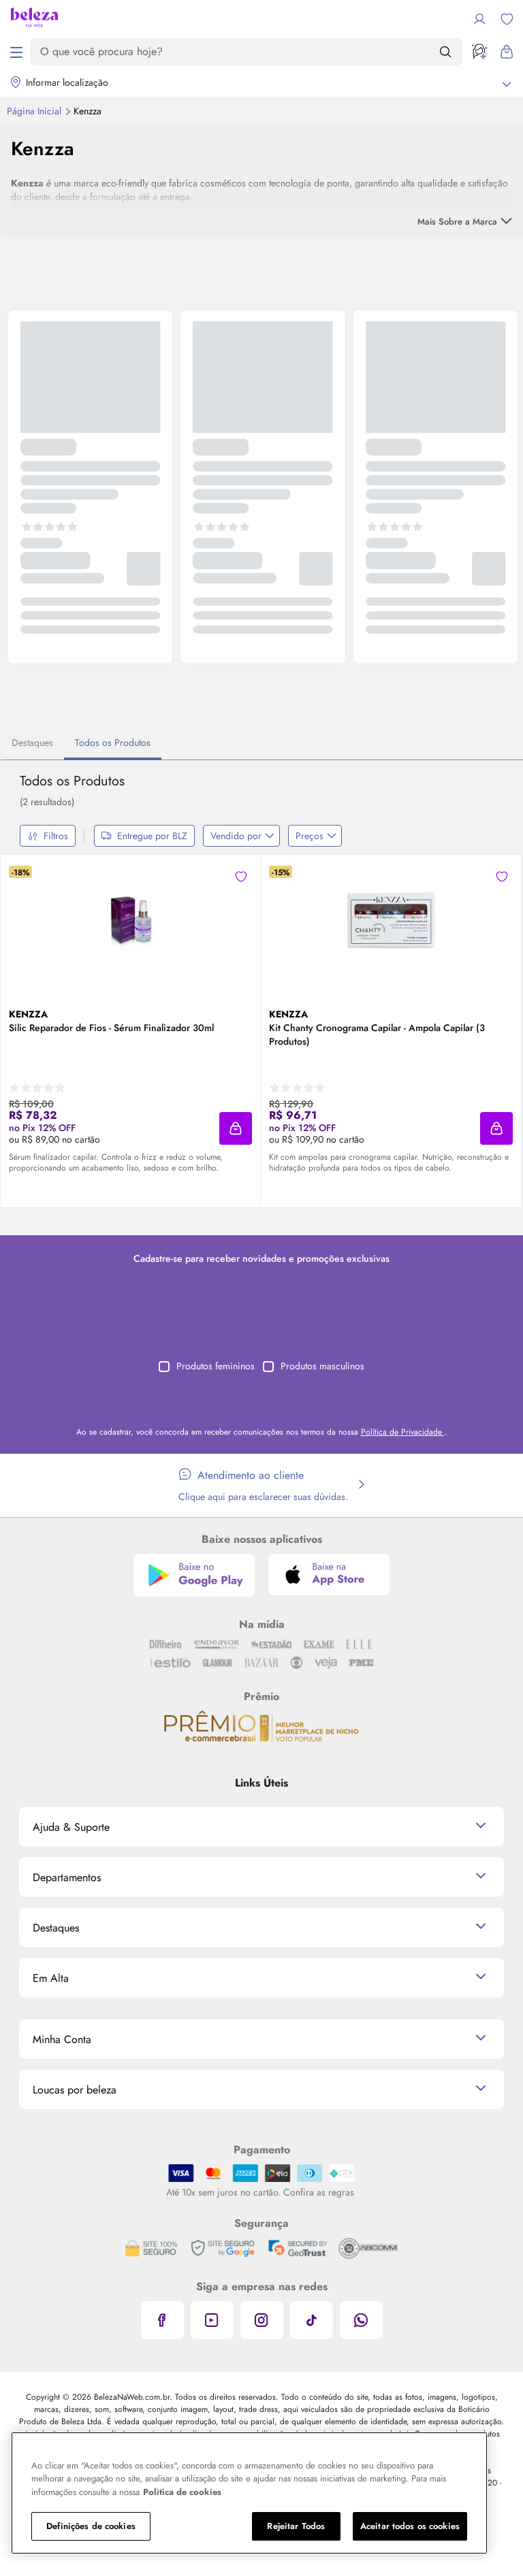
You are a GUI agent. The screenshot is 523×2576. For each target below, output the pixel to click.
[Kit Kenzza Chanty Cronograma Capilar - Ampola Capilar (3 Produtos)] (391, 920)
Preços (310, 836)
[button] (236, 1128)
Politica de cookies (182, 2492)
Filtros (56, 836)
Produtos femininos (216, 1366)
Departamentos (67, 1877)
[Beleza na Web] (34, 19)
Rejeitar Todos (296, 2526)
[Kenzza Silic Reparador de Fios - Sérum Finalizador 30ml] (131, 920)
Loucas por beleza (75, 2090)
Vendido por (236, 836)
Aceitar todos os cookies (410, 2526)
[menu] (16, 52)
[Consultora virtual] (479, 52)
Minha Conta (62, 2039)
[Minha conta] (479, 19)
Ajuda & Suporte (71, 1827)
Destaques (32, 743)
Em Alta (51, 1978)
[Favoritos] (507, 19)
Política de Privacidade (403, 1432)
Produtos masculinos (322, 1366)
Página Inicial (35, 111)
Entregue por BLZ (152, 836)
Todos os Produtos (113, 743)
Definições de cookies (91, 2526)
